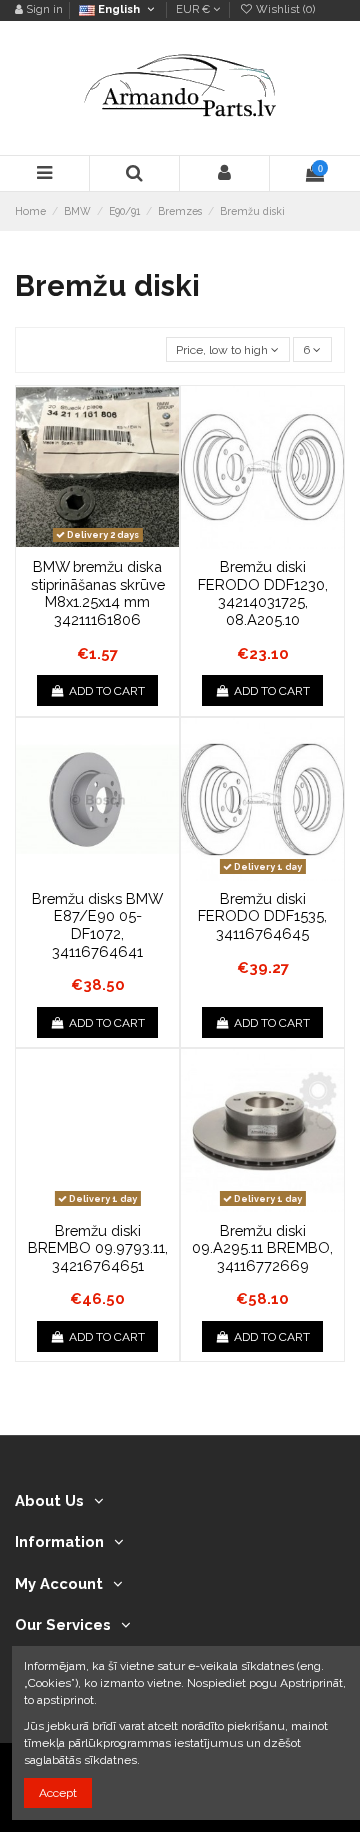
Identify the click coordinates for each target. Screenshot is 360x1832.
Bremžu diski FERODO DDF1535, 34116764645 (262, 916)
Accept (58, 1793)
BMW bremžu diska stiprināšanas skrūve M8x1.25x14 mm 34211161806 (98, 593)
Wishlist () (284, 9)
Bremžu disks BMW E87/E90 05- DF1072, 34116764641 (97, 925)
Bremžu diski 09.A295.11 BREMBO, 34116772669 (262, 1248)
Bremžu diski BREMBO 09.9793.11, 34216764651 (98, 1248)
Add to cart (107, 691)
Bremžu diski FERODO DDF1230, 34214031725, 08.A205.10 (263, 593)
